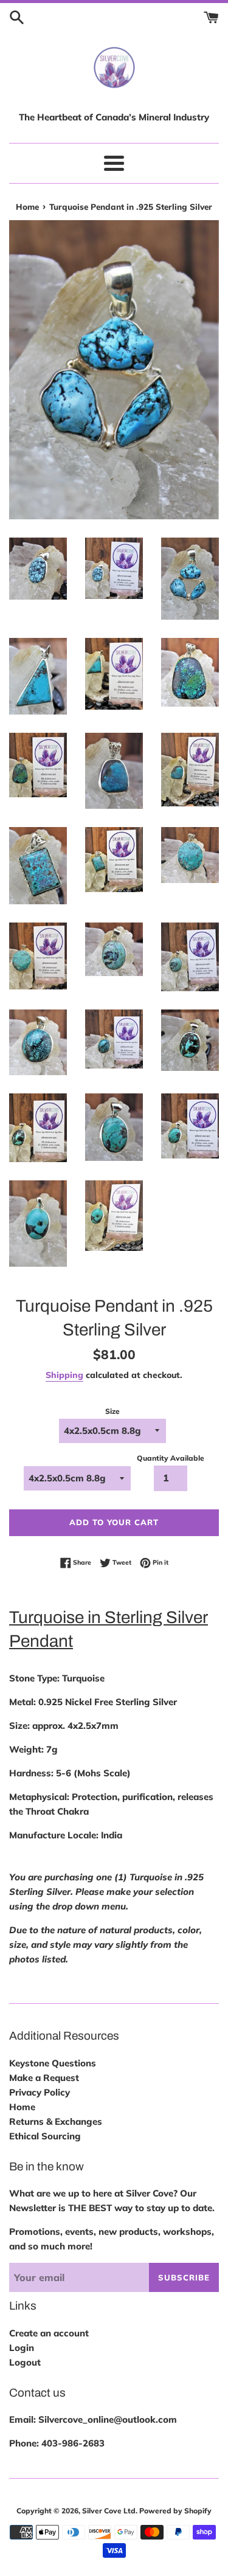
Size (112, 1411)
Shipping (64, 1375)
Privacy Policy (40, 2092)
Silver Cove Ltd (109, 2511)
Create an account (49, 2333)
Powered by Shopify (175, 2511)
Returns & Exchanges (56, 2121)
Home (22, 2107)
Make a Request (44, 2078)
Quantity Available (171, 1458)
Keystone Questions (53, 2063)
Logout (25, 2362)
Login (22, 2348)
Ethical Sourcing (45, 2136)
